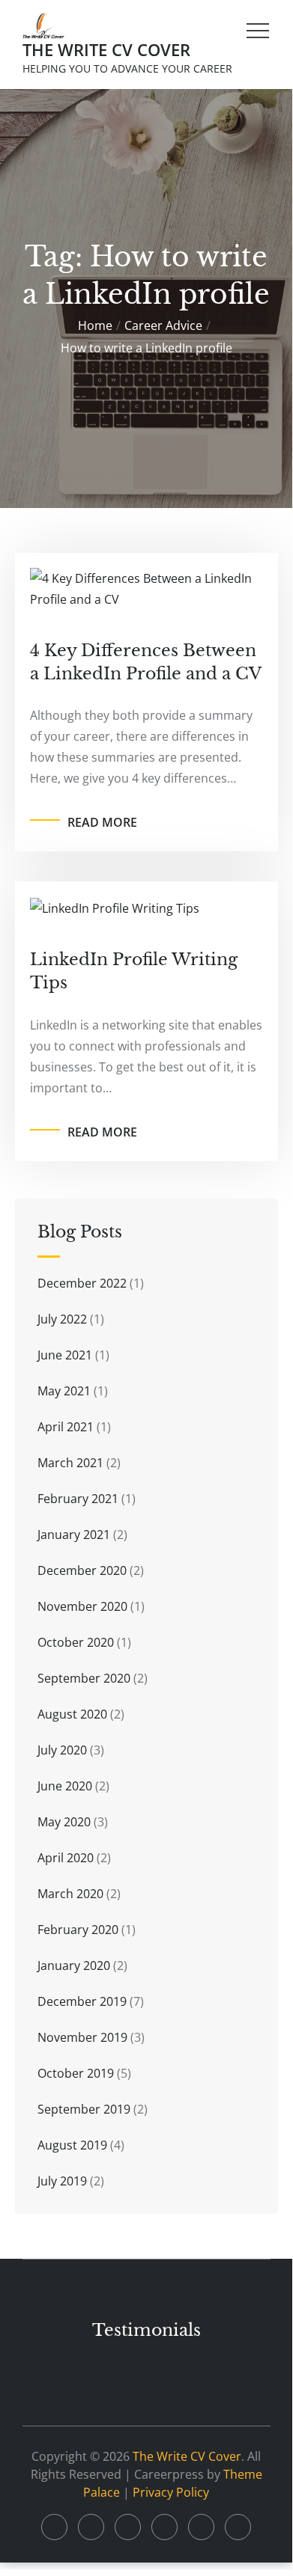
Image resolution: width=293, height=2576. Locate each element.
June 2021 (65, 1355)
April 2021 (66, 1427)
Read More (102, 822)
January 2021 (74, 1535)
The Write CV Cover (106, 49)
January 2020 (74, 1965)
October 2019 (76, 2073)
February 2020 (78, 1930)
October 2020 (76, 1642)
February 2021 (78, 1499)
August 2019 (72, 2145)
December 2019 (82, 2001)
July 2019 (62, 2181)
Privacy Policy (171, 2492)
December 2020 (82, 1570)
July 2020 (62, 1750)
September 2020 (84, 1678)
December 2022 (82, 1283)
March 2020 (70, 1894)
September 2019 (84, 2109)
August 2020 (72, 1714)
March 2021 (70, 1463)
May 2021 (64, 1391)
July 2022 (62, 1319)
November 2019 (82, 2037)
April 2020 (66, 1858)
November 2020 (82, 1606)
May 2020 (64, 1822)
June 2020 (65, 1786)
